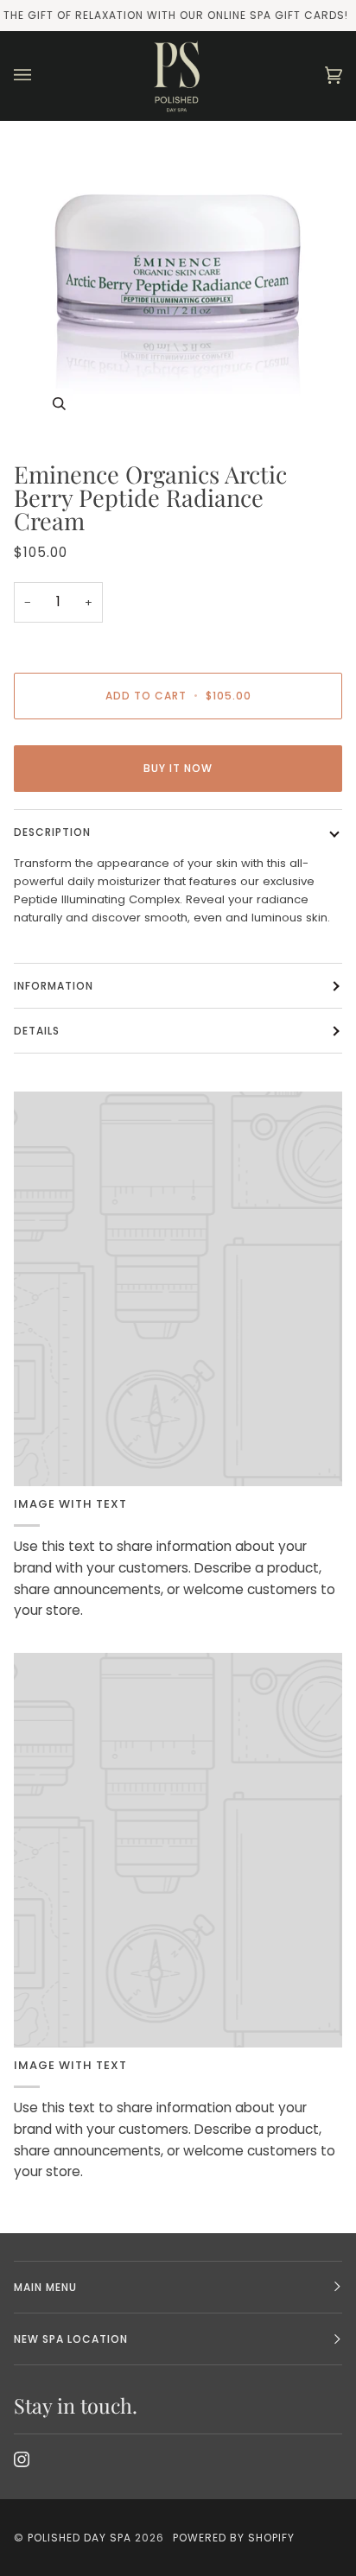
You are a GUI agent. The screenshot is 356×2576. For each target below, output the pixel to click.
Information (54, 986)
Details (37, 1031)
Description (52, 832)
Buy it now (178, 768)
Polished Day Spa (79, 2538)
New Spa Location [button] (71, 2339)
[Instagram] (22, 2459)
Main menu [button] (45, 2287)
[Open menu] (40, 76)
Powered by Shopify (234, 2538)
